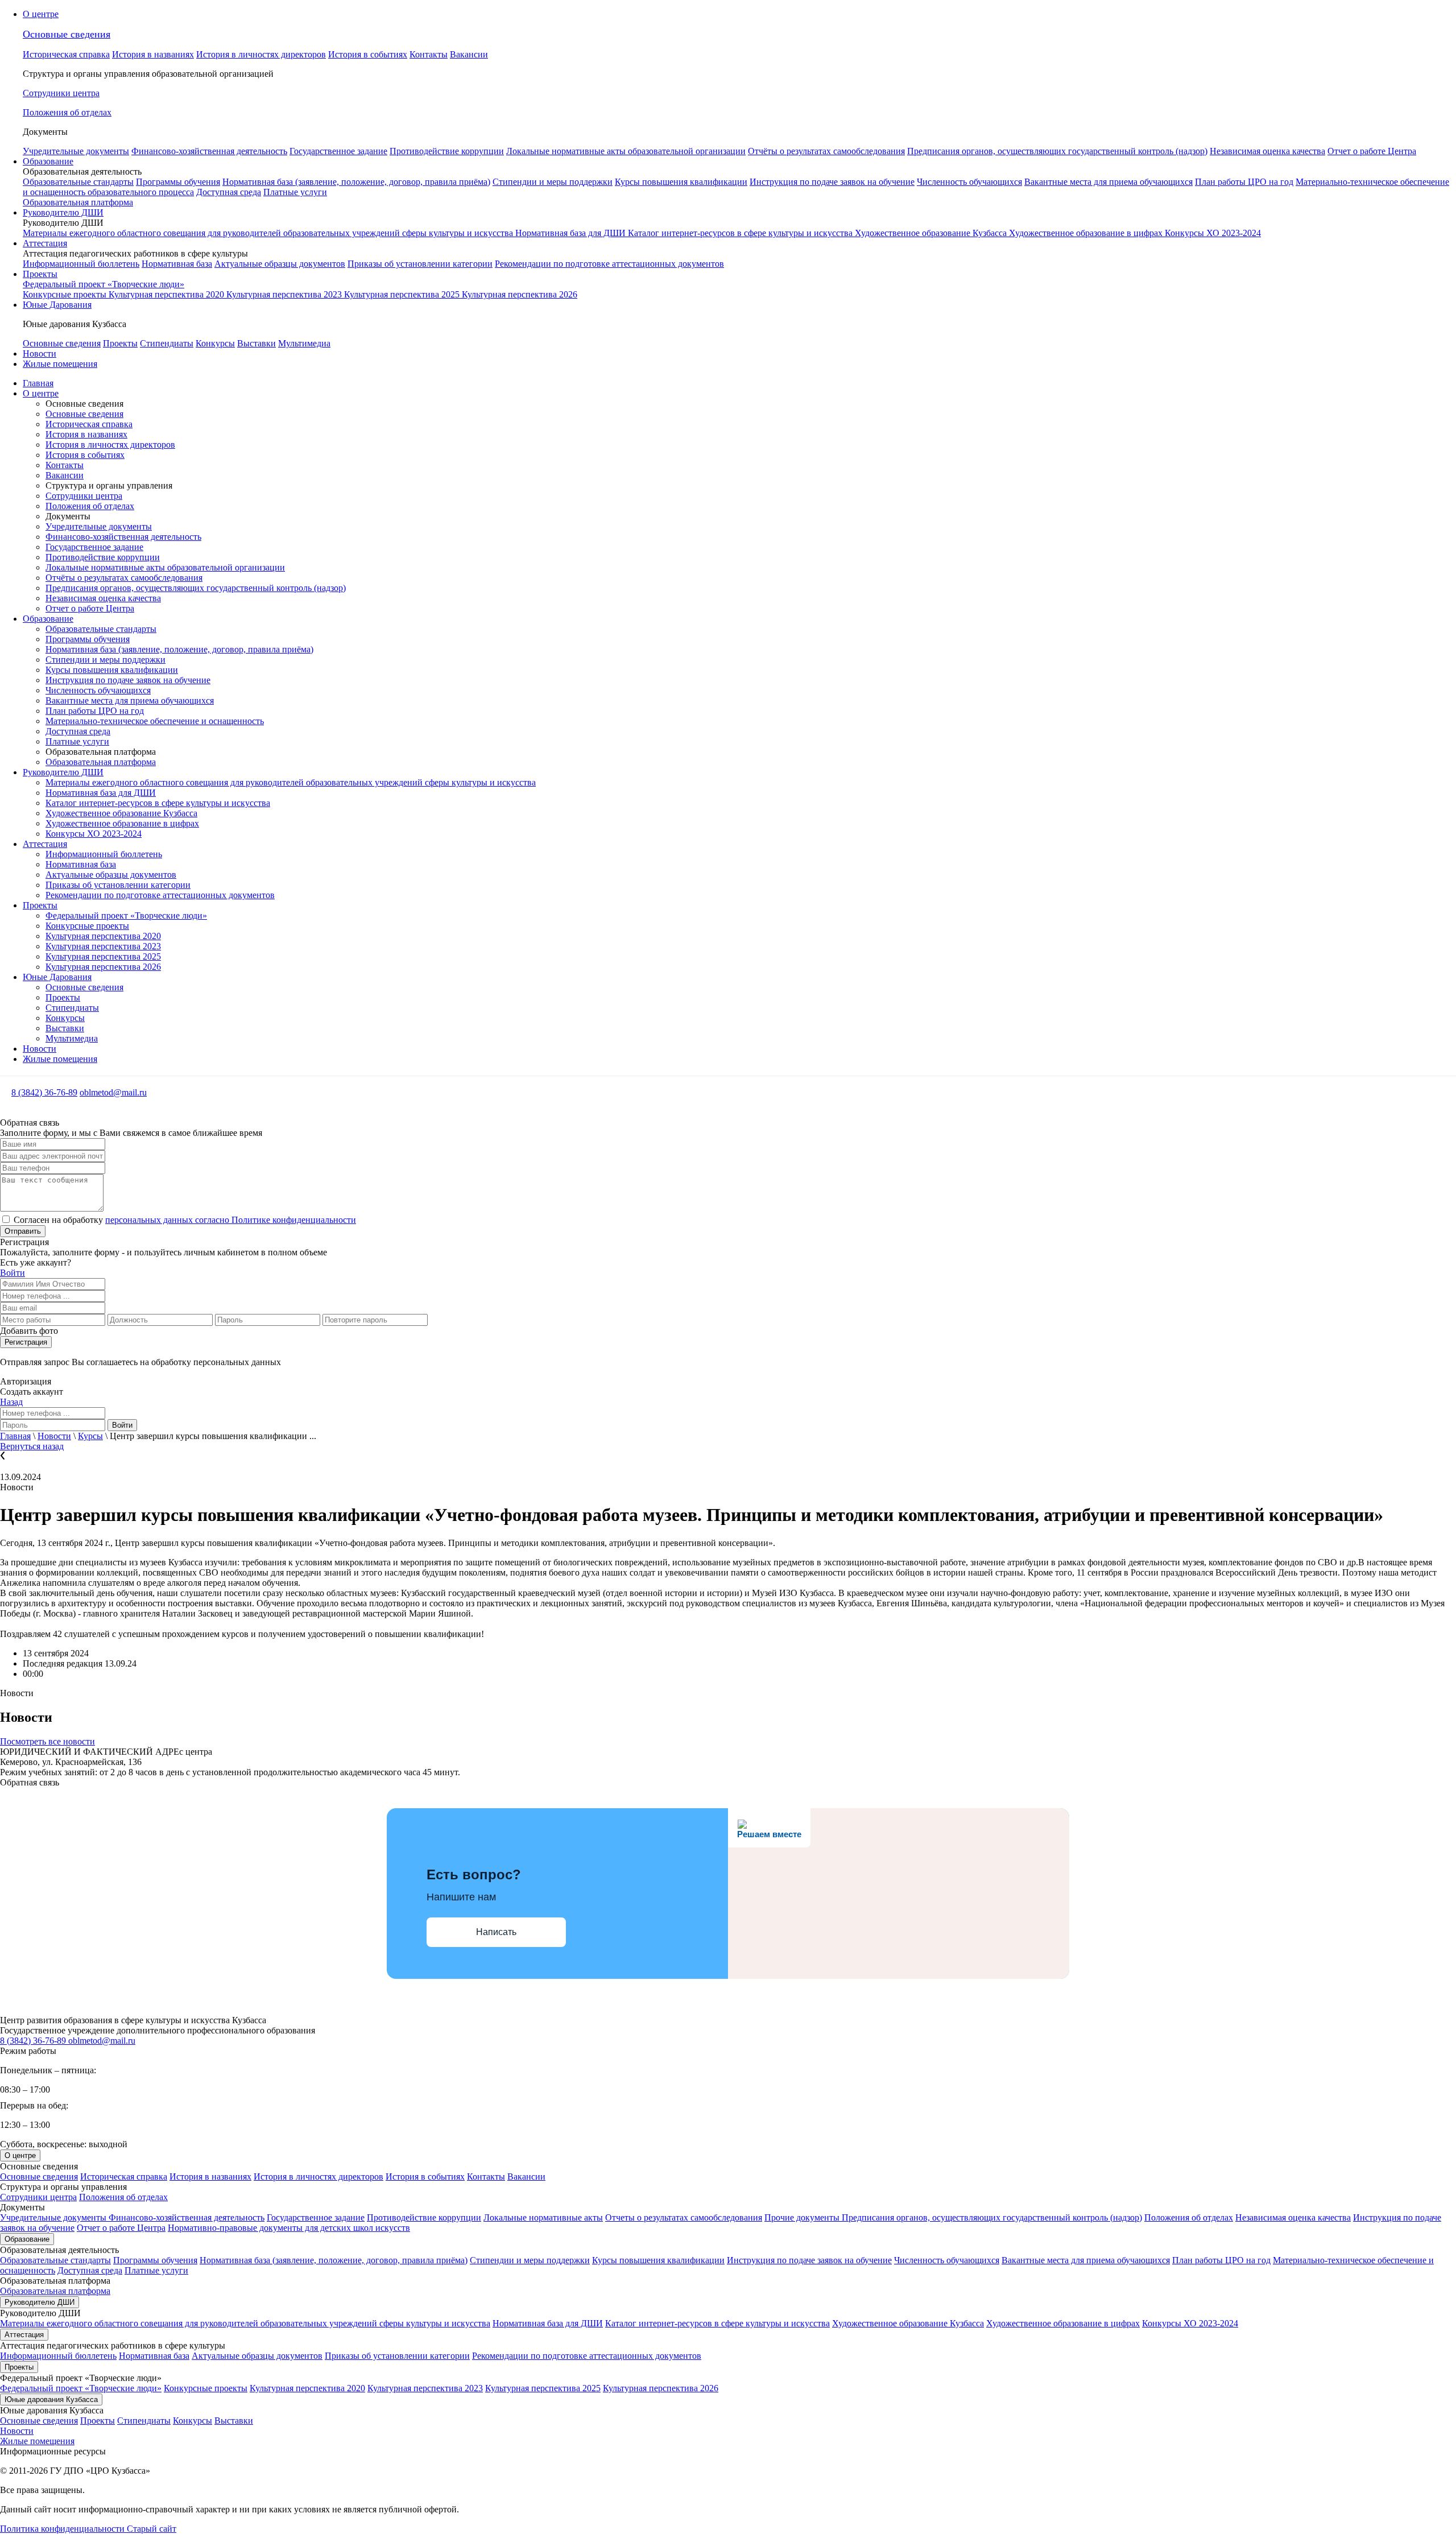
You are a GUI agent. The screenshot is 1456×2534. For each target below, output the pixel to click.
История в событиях (368, 54)
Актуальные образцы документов (280, 264)
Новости (40, 354)
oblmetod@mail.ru (113, 1092)
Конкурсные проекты (66, 294)
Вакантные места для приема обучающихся (1108, 182)
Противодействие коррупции (447, 151)
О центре (41, 14)
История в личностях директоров (261, 54)
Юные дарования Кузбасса (51, 2399)
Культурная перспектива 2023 (285, 294)
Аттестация (45, 243)
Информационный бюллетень (81, 264)
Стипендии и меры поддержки (553, 182)
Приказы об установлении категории (420, 264)
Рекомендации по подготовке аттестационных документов (609, 264)
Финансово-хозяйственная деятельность (209, 151)
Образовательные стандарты (78, 182)
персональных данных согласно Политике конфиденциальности (231, 1220)
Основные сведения (67, 34)
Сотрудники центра (84, 496)
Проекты (40, 274)
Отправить (23, 1231)
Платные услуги (295, 192)
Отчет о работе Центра (1372, 151)
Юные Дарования (57, 305)
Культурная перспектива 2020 (167, 294)
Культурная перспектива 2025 (403, 294)
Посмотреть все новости (47, 1741)
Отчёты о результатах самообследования (826, 151)
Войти (13, 1273)
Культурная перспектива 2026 (520, 294)
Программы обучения (178, 182)
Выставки (257, 343)
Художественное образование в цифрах (1087, 233)
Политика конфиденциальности (63, 2529)
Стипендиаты (167, 343)
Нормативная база (177, 264)
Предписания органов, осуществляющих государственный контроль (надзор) (1057, 151)
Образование (48, 161)
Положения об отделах (90, 506)
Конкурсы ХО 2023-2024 (1213, 233)
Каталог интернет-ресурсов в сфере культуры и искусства (741, 233)
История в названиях (153, 54)
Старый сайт (152, 2529)
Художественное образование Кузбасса (932, 233)
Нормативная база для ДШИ (572, 233)
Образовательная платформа (78, 202)
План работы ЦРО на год (1244, 182)
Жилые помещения (60, 364)
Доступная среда (229, 192)
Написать (496, 1932)
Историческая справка (66, 54)
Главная (38, 383)
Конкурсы (215, 343)
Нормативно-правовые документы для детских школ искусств (289, 2228)
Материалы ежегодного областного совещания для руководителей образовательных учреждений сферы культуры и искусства (269, 233)
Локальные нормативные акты (543, 2217)
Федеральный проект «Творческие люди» (104, 284)
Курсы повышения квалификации (681, 182)
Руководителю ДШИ (63, 212)
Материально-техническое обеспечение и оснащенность (155, 721)
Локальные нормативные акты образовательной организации (626, 151)
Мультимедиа (304, 343)
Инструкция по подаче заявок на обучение (832, 182)
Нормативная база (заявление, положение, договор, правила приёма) (356, 182)
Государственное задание (338, 151)
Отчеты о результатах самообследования (684, 2217)
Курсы (90, 1436)
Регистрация (26, 1342)
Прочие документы (803, 2217)
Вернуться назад (32, 1446)
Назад (11, 1402)
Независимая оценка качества (1267, 151)
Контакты (429, 54)
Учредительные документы (76, 151)
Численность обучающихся (969, 182)
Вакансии (469, 54)
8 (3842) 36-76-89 (44, 1092)
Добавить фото (29, 1331)
